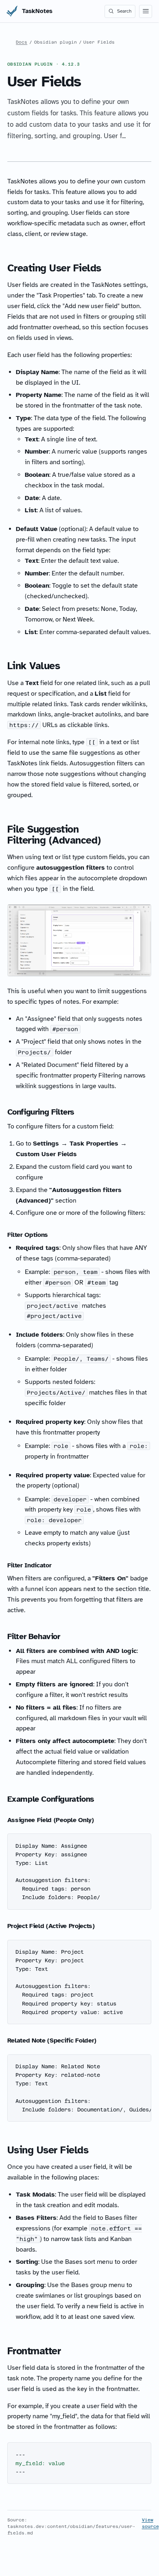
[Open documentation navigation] (146, 11)
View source (150, 2523)
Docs (22, 42)
